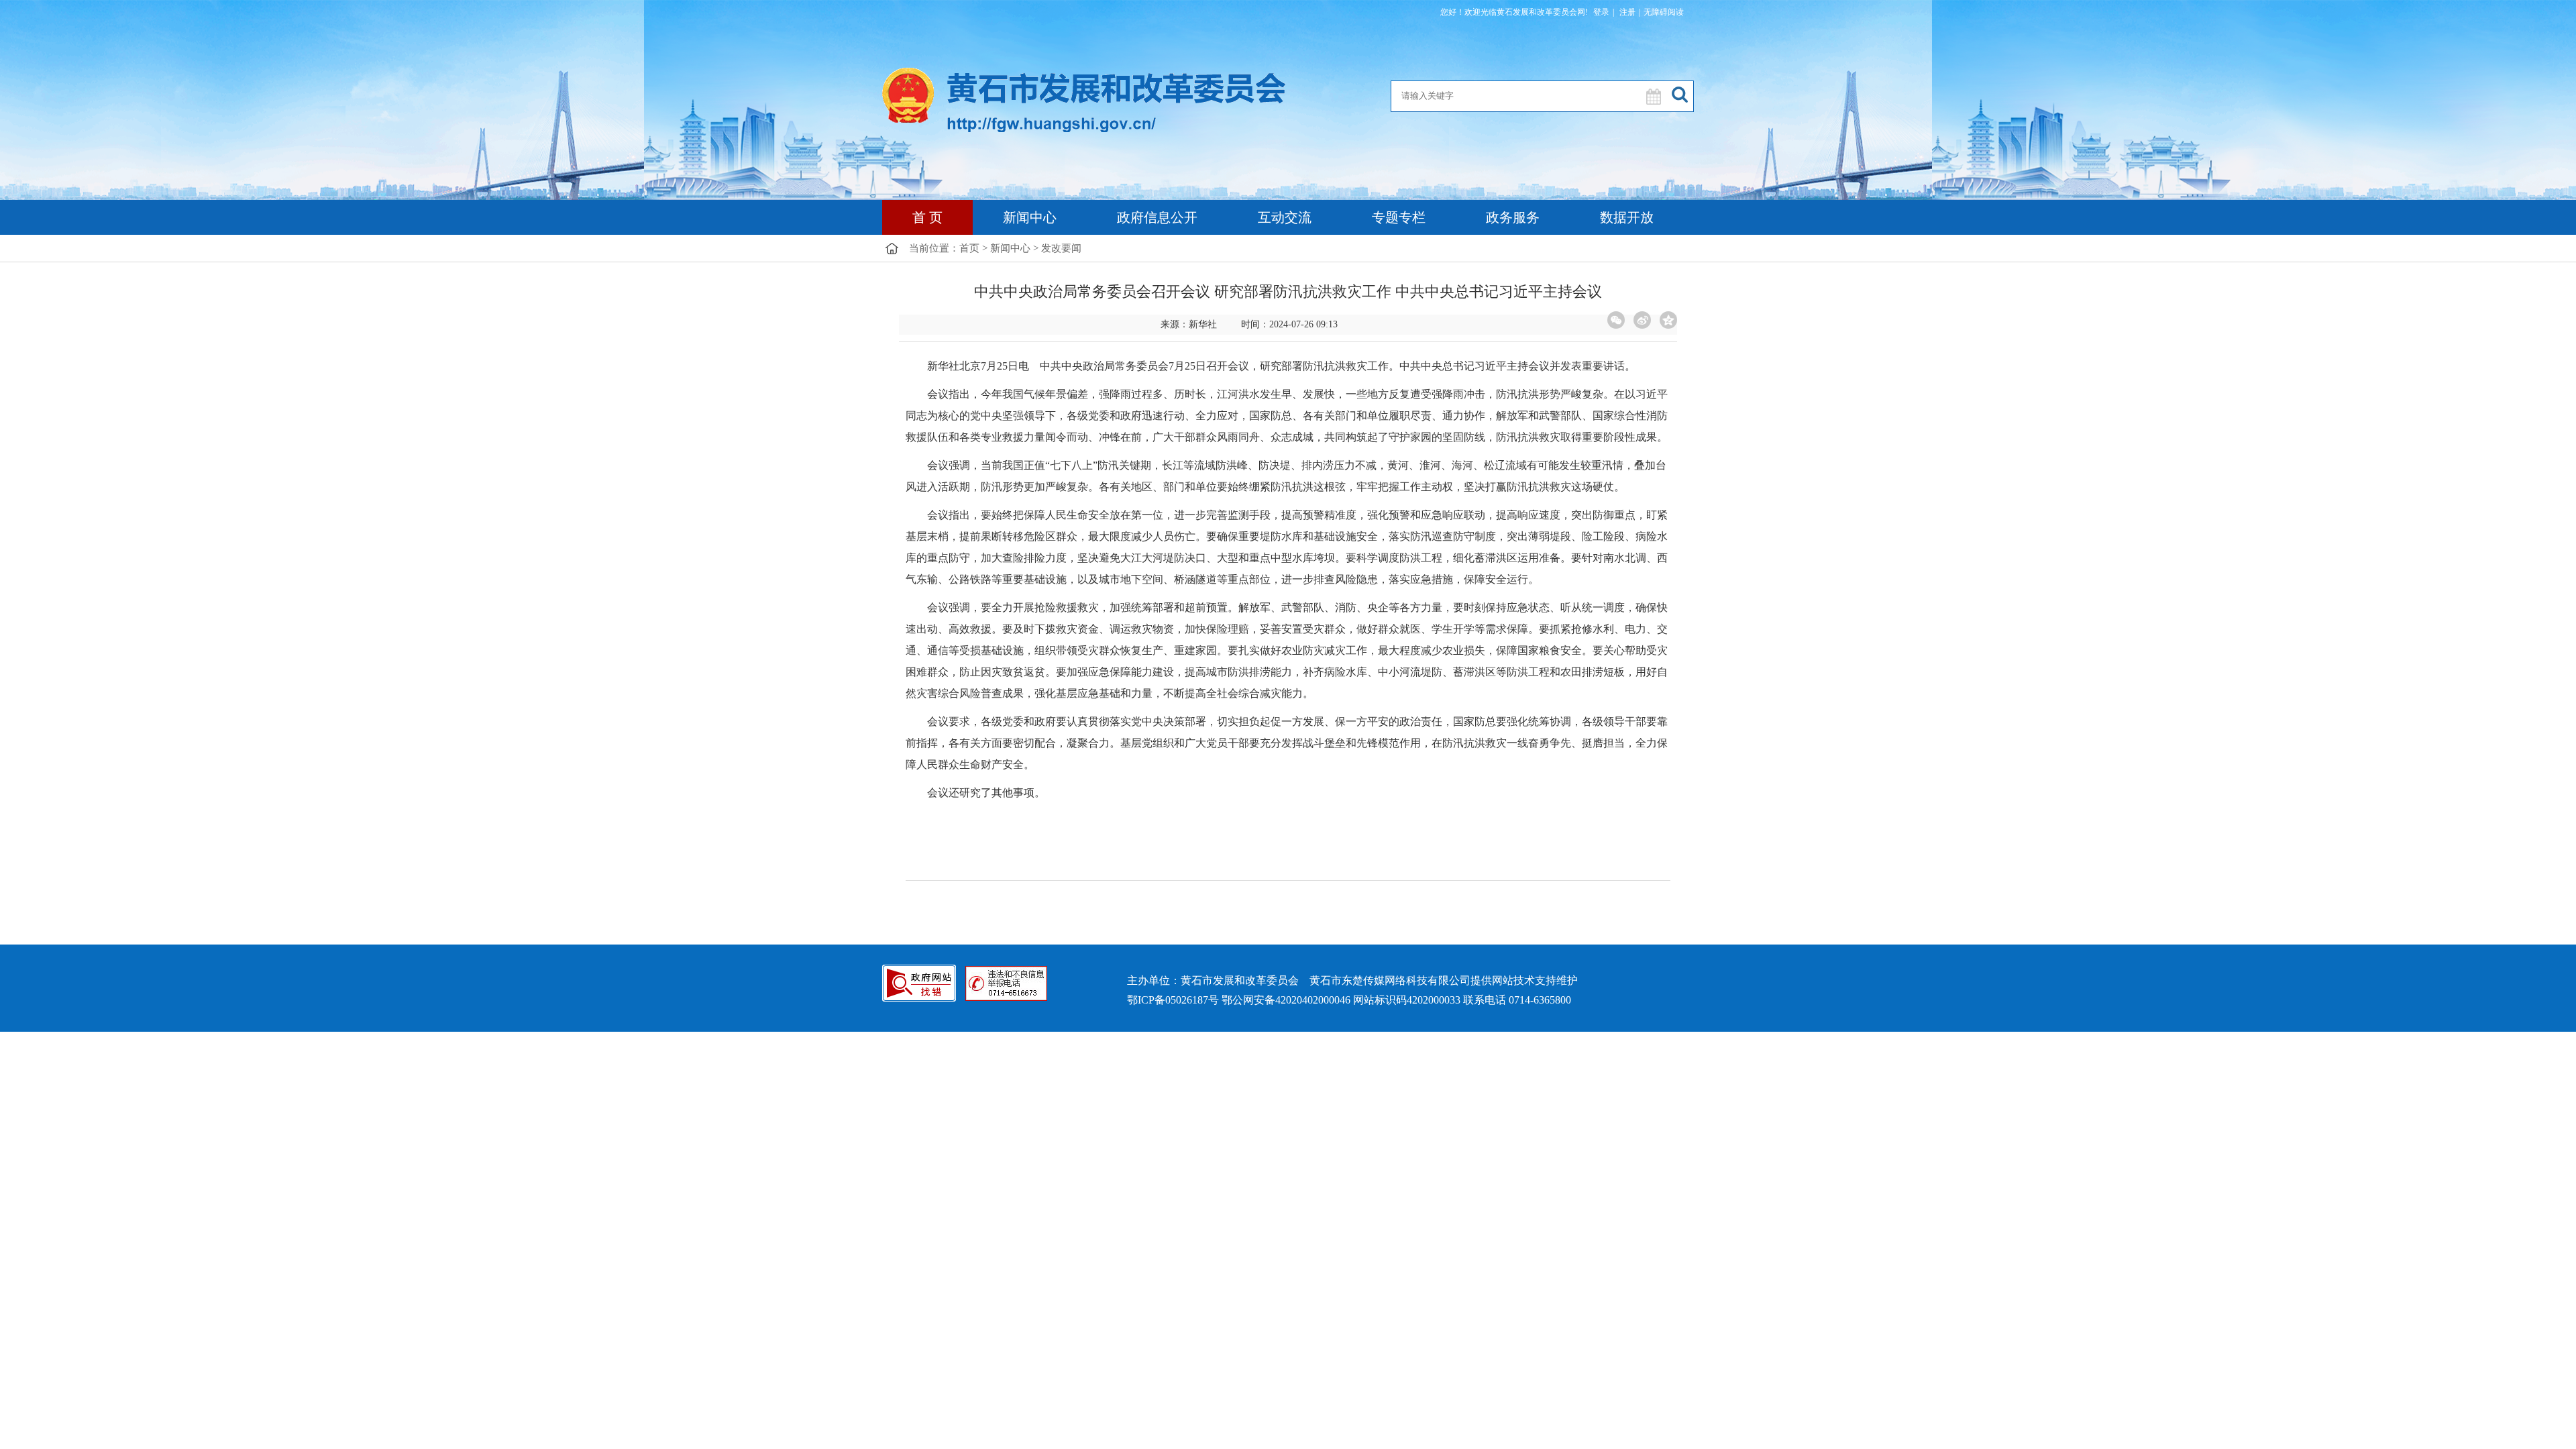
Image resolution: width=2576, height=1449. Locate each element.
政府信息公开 (1157, 217)
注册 (1626, 12)
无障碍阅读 (1664, 12)
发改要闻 (1061, 248)
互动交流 (1285, 217)
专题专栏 (1399, 217)
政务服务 (1513, 217)
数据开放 (1627, 217)
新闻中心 (1030, 217)
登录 (1601, 12)
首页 (969, 248)
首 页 (927, 217)
